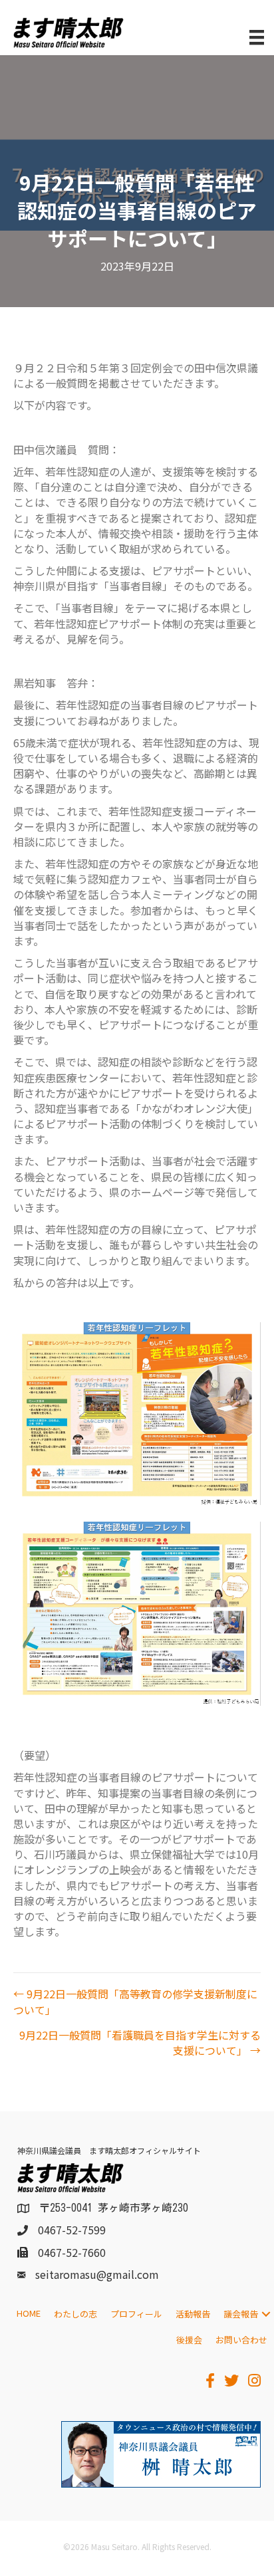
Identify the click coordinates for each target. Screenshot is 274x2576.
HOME (29, 2313)
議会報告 (241, 2314)
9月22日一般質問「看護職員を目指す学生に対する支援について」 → (140, 2043)
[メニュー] (257, 38)
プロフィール (136, 2314)
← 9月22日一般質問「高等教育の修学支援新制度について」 (135, 2002)
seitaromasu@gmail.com (97, 2274)
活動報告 (193, 2314)
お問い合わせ (241, 2340)
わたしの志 (75, 2314)
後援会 (189, 2340)
